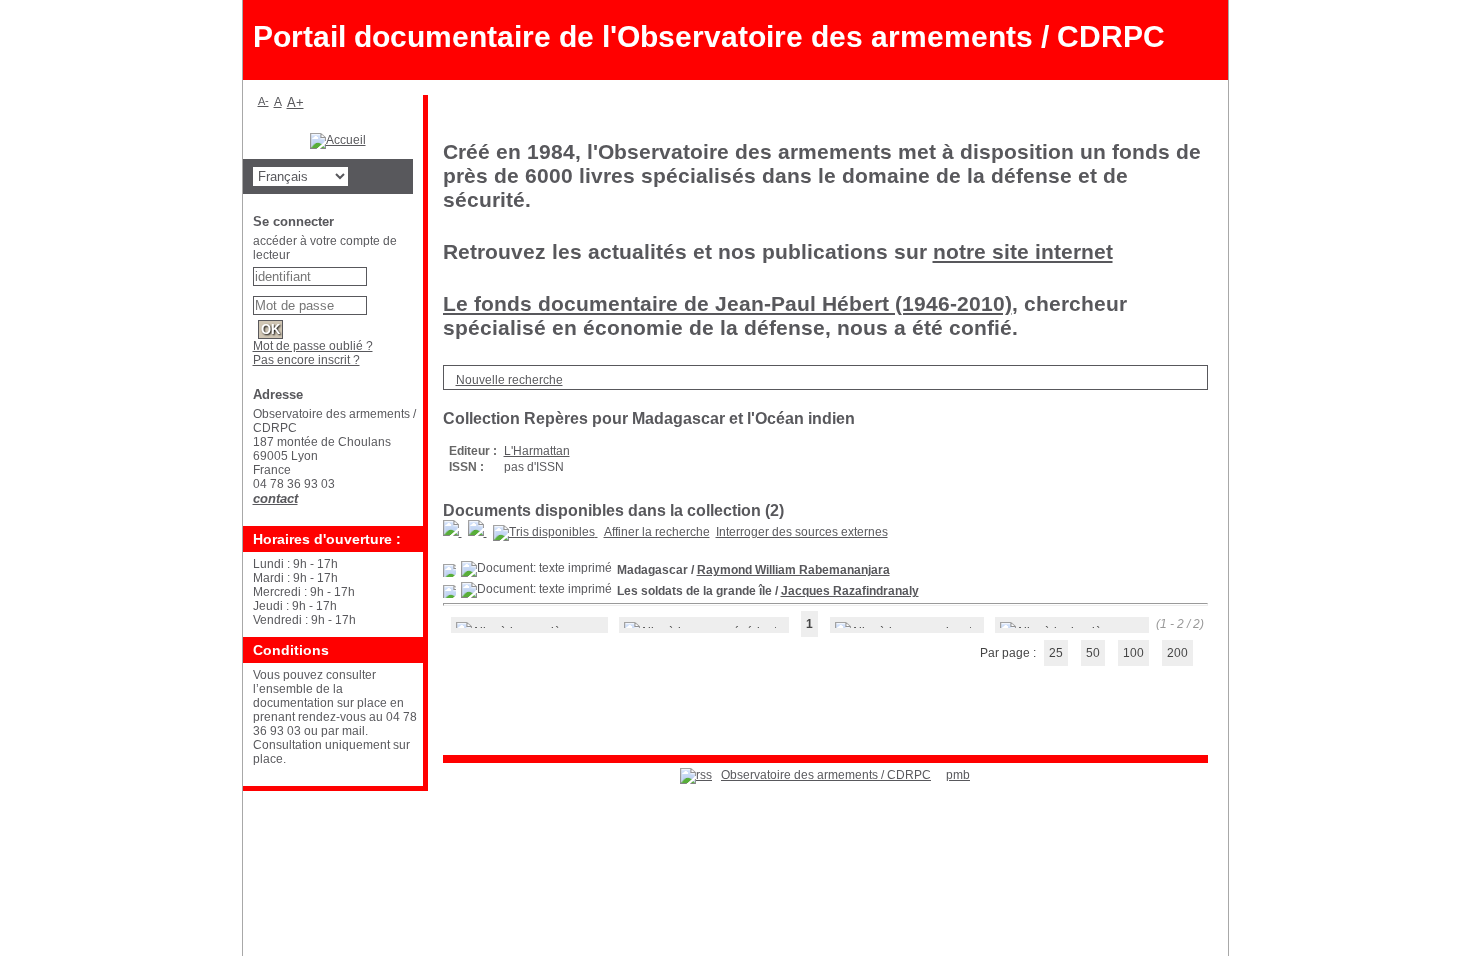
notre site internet (1023, 251)
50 (1093, 653)
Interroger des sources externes (802, 532)
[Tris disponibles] (545, 532)
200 (1177, 653)
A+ (295, 102)
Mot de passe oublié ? (313, 346)
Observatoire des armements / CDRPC (826, 775)
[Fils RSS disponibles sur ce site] (696, 775)
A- (263, 101)
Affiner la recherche (657, 532)
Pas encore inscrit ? (306, 360)
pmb (958, 775)
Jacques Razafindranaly (850, 591)
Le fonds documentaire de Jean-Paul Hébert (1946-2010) (727, 303)
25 (1056, 653)
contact (275, 498)
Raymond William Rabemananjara (793, 570)
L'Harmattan (537, 451)
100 (1133, 653)
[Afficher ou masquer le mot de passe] (376, 302)
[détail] (449, 570)
